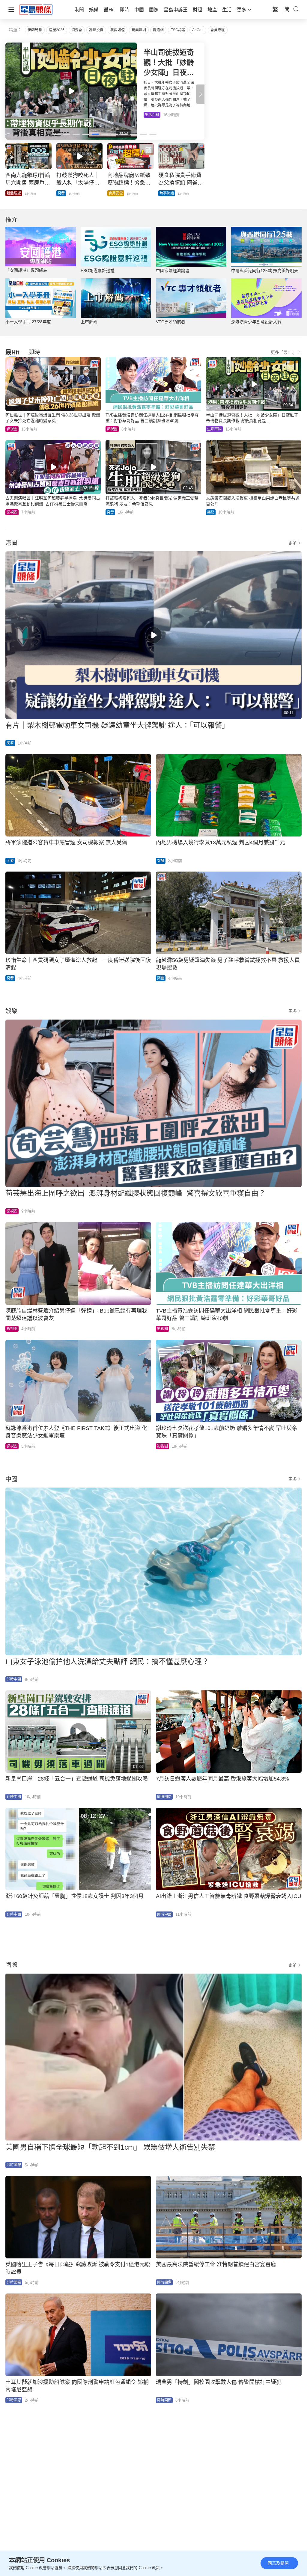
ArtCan (198, 30)
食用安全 (116, 193)
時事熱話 (167, 193)
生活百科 (214, 429)
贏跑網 (158, 30)
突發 (61, 193)
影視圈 (12, 429)
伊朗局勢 (35, 30)
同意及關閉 (278, 2563)
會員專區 (218, 30)
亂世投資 (96, 30)
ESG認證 (178, 30)
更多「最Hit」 (284, 352)
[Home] (36, 9)
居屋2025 (57, 30)
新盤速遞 (57, 115)
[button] (200, 94)
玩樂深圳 (139, 30)
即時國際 (164, 1797)
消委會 (77, 30)
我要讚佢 (118, 30)
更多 (293, 543)
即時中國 (14, 1679)
